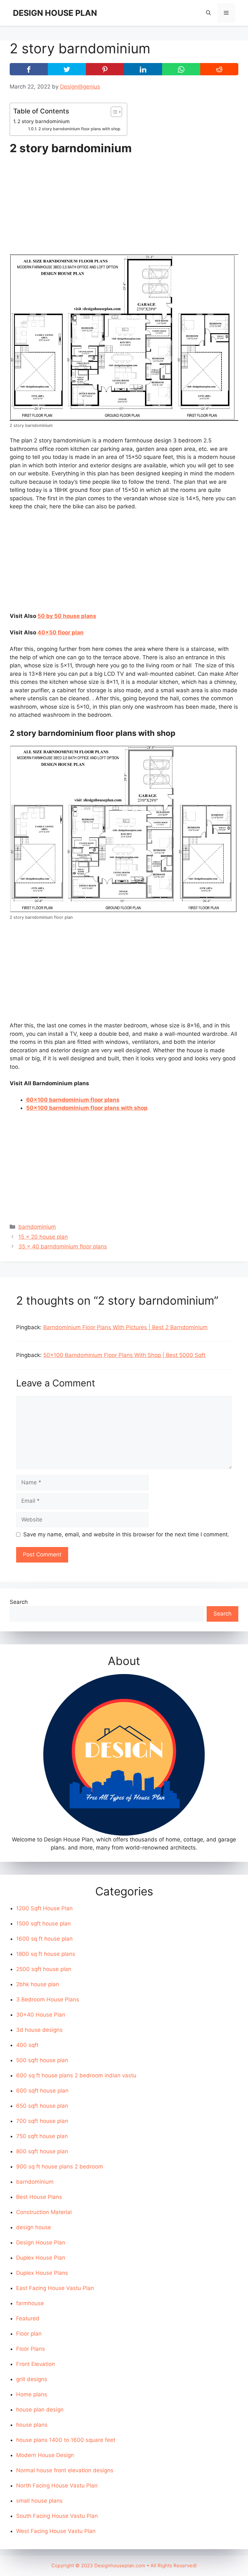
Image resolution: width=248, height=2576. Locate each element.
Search (19, 1602)
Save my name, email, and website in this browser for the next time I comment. (126, 1534)
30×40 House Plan (41, 2015)
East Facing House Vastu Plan (55, 2288)
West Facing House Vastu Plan (56, 2531)
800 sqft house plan (42, 2151)
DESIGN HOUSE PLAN (55, 13)
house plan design (40, 2410)
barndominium (37, 1227)
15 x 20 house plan (43, 1237)
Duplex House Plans (42, 2273)
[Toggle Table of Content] (113, 112)
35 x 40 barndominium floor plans (63, 1246)
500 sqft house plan (42, 2060)
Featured (28, 2318)
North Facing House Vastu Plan (57, 2486)
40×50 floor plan (61, 632)
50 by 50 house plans (67, 616)
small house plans (39, 2501)
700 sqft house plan (42, 2121)
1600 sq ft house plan (44, 1939)
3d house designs (39, 2030)
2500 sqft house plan (44, 1969)
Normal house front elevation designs (65, 2470)
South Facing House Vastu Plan (57, 2516)
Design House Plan (41, 2242)
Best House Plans (39, 2197)
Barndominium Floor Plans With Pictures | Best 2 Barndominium (125, 1327)
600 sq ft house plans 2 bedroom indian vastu (76, 2075)
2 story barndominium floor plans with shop (79, 129)
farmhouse (30, 2303)
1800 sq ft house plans (46, 1954)
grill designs (32, 2379)
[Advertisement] (124, 207)
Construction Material (44, 2212)
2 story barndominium (44, 121)
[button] (208, 13)
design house (34, 2227)
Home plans (32, 2394)
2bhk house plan (38, 1984)
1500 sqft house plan (43, 1924)
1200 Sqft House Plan (44, 1908)
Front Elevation (36, 2364)
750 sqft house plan (42, 2136)
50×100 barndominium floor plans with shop (87, 1108)
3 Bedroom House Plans (48, 1999)
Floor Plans (31, 2349)
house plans (32, 2425)
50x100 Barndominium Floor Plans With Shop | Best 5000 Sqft (124, 1355)
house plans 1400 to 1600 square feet (66, 2440)
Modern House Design (45, 2455)
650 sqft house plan (42, 2106)
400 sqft (27, 2045)
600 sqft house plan (42, 2091)
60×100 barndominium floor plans (73, 1100)
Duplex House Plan (41, 2258)
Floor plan (29, 2334)
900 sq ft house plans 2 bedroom (60, 2167)
